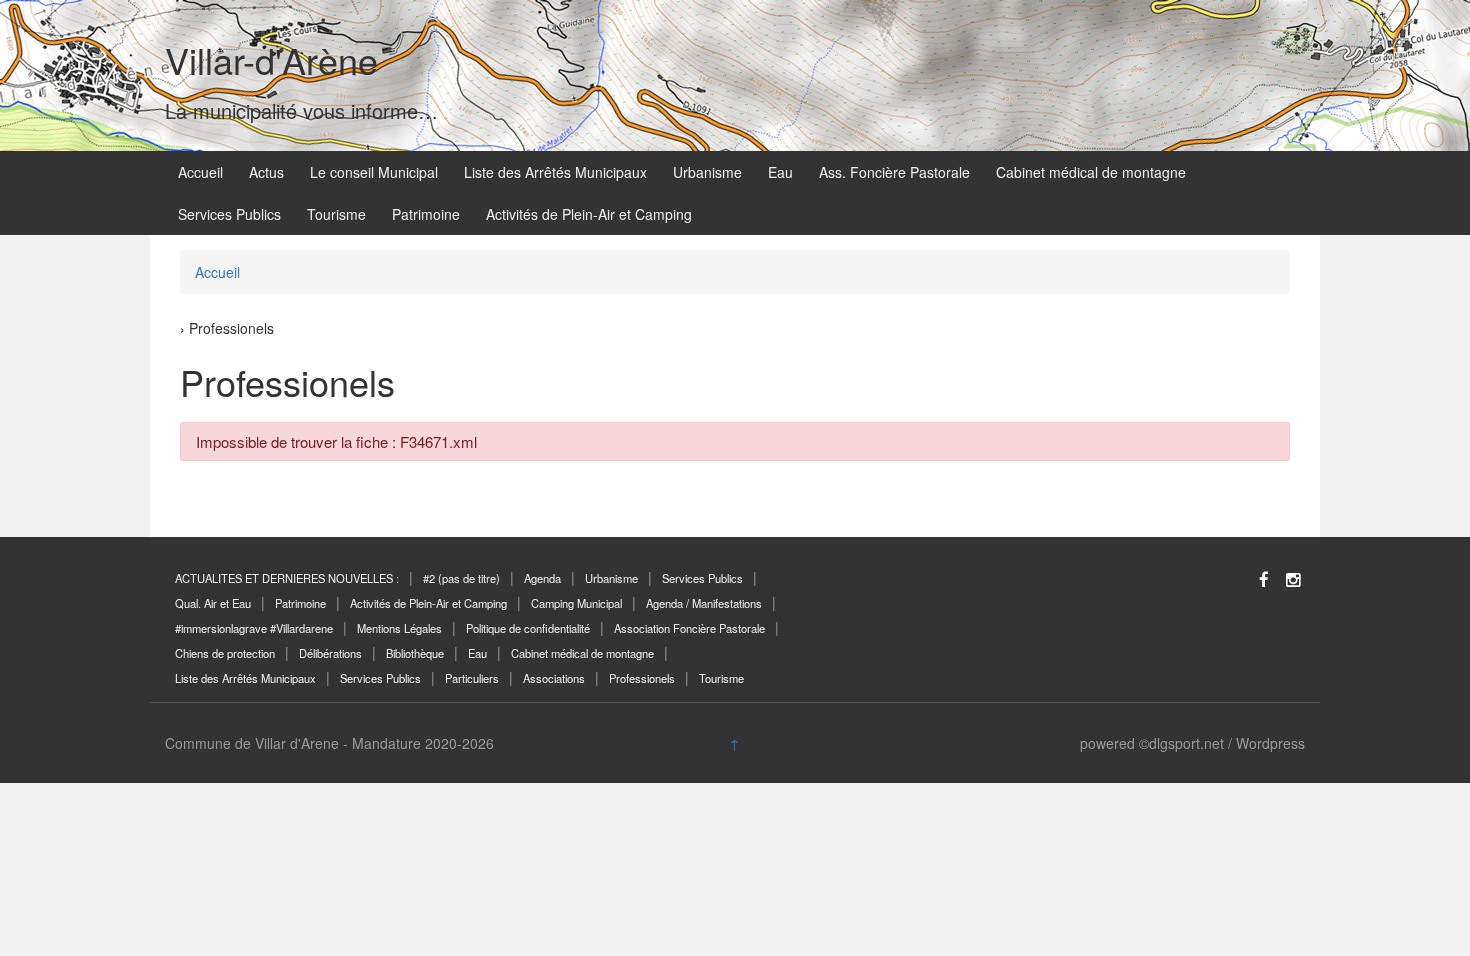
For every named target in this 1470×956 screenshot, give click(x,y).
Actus (266, 172)
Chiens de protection (225, 653)
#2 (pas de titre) (461, 578)
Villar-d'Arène (271, 59)
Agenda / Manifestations (704, 603)
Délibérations (330, 653)
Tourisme (336, 214)
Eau (780, 172)
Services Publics (229, 214)
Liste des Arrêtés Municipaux (555, 172)
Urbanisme (707, 172)
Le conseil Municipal (374, 172)
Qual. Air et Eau (213, 603)
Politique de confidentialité (528, 628)
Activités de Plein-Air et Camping (589, 214)
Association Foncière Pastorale (689, 628)
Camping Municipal (576, 603)
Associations (554, 678)
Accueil (200, 172)
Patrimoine (426, 214)
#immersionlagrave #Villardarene (254, 628)
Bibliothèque (415, 653)
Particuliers (472, 678)
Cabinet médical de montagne (1091, 172)
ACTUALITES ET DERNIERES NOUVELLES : (287, 578)
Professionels (642, 678)
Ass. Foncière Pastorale (894, 172)
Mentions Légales (399, 628)
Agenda (542, 578)
